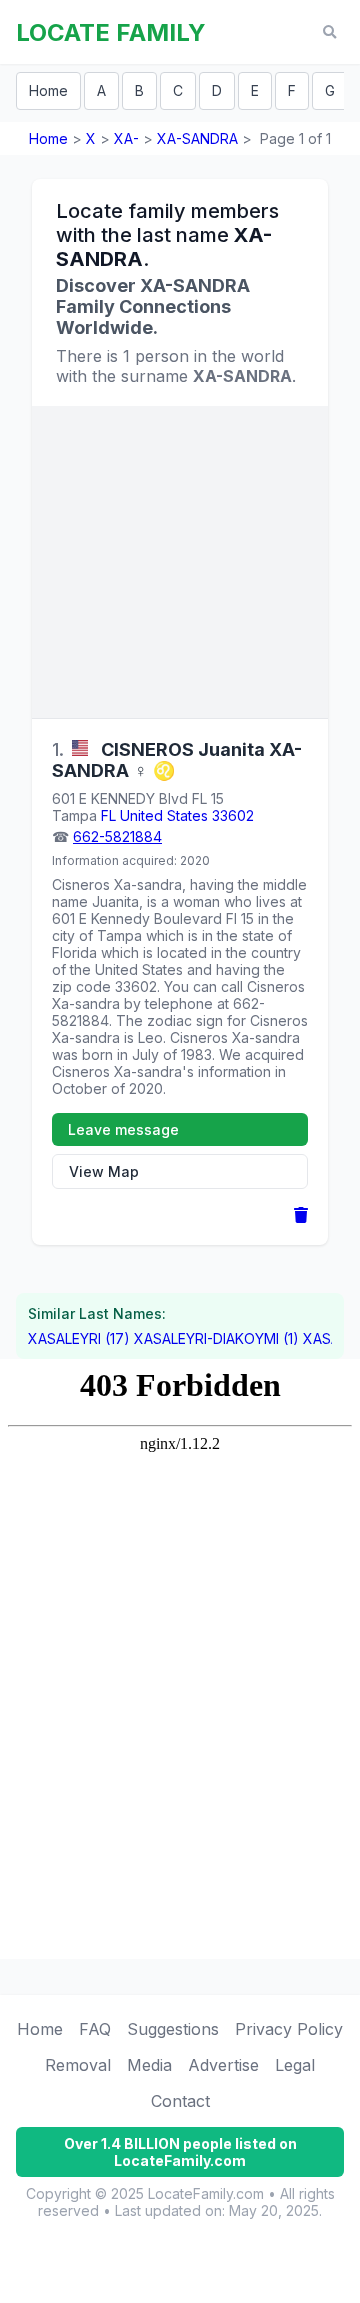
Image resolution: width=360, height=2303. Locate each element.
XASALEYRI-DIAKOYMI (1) (216, 1338)
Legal (295, 2065)
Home (48, 90)
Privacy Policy (289, 2029)
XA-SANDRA (197, 138)
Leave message (123, 1129)
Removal (78, 2065)
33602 (233, 815)
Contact (180, 2101)
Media (149, 2065)
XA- (126, 138)
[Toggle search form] (329, 32)
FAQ (95, 2029)
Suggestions (173, 2029)
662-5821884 (117, 836)
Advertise (223, 2065)
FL (108, 815)
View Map (104, 1171)
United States (164, 815)
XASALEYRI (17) (79, 1338)
